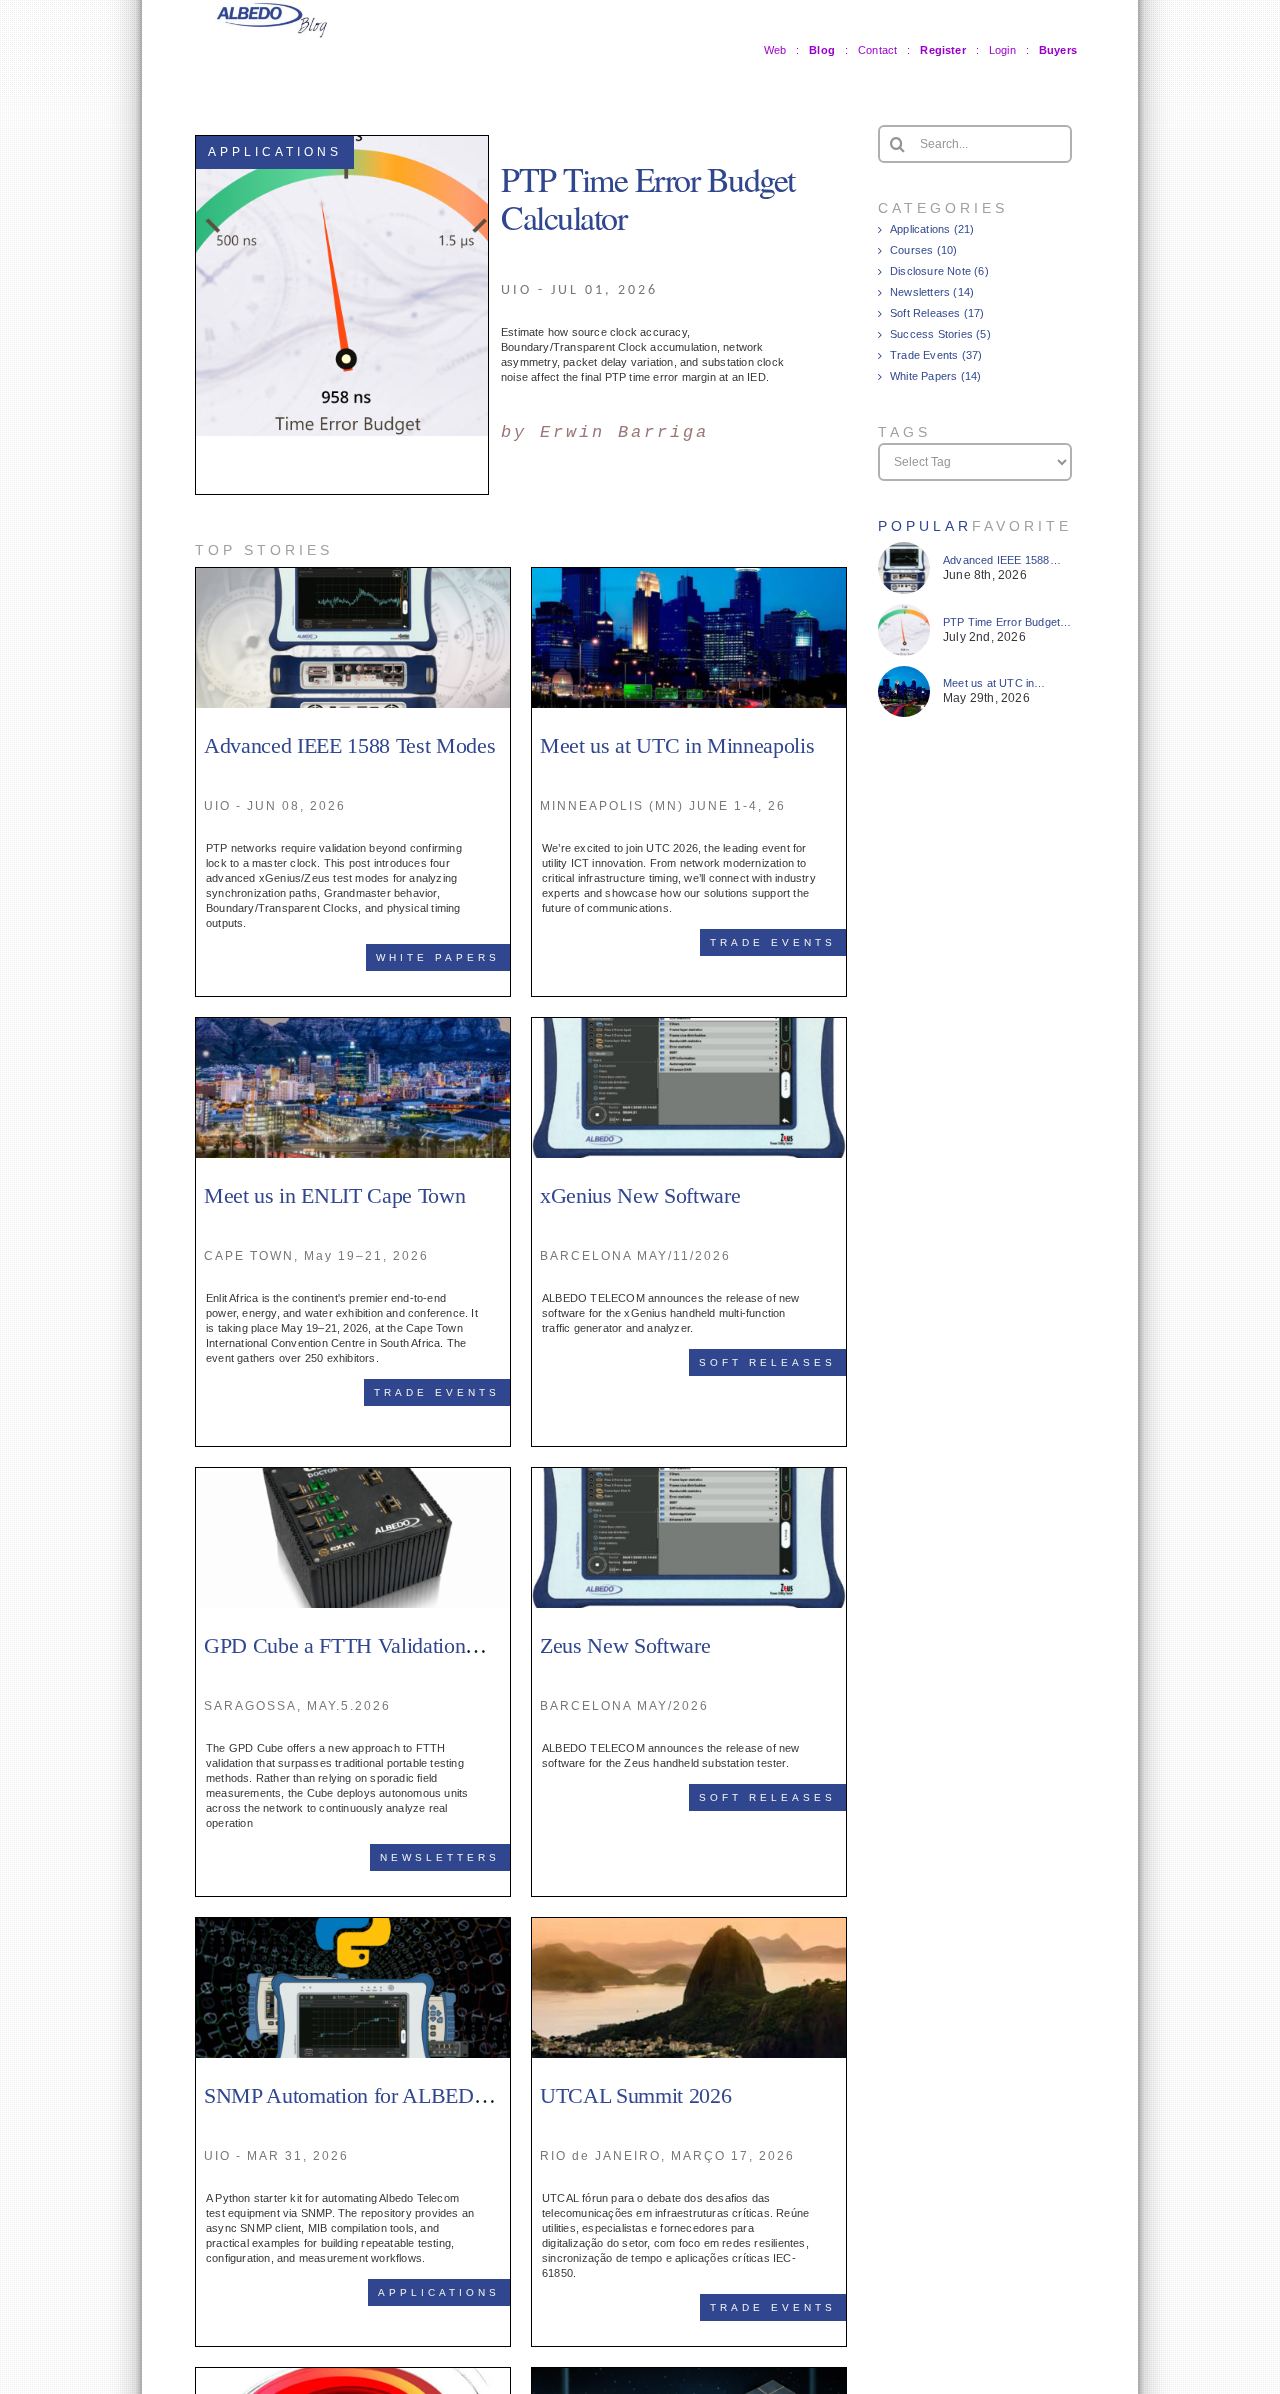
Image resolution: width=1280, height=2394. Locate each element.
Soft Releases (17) (937, 313)
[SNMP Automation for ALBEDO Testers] (353, 1925)
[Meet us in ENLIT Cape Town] (353, 1025)
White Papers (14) (935, 376)
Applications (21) (932, 229)
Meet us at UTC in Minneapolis (677, 745)
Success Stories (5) (940, 334)
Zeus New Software (625, 1645)
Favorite (1022, 526)
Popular (925, 526)
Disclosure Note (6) (939, 271)
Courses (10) (923, 250)
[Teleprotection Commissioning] (353, 2375)
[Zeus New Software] (689, 1475)
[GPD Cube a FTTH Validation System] (353, 1475)
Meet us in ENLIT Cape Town (334, 1195)
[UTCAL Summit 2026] (689, 1925)
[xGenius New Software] (689, 1025)
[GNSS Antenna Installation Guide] (689, 2375)
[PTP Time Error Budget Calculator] (904, 611)
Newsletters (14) (932, 292)
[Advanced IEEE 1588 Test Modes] (353, 575)
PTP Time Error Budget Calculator (648, 198)
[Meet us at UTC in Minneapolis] (689, 575)
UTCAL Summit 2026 (635, 2095)
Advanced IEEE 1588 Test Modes (349, 745)
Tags (904, 432)
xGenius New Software (640, 1195)
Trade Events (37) (936, 355)
